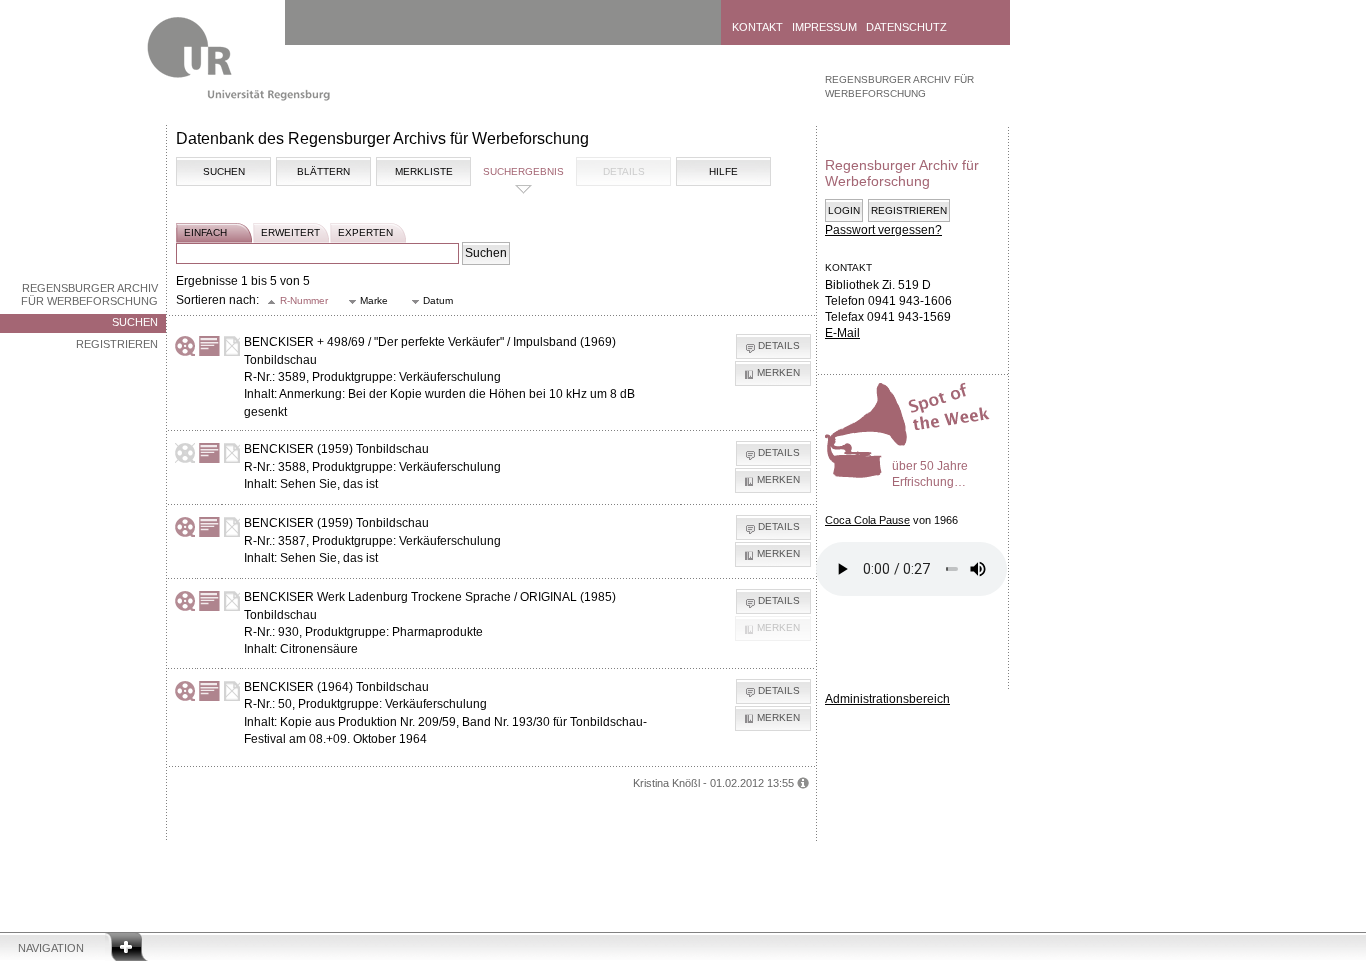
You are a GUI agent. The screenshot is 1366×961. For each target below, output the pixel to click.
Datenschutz (906, 27)
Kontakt (757, 27)
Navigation (51, 948)
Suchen (135, 322)
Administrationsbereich (887, 699)
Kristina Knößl (666, 783)
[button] (298, 301)
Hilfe (723, 171)
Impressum (824, 27)
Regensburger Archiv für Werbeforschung (89, 294)
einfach (205, 232)
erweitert (290, 232)
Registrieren (117, 344)
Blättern (323, 171)
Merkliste (424, 171)
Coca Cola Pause (867, 520)
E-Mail (842, 333)
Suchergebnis (523, 171)
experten (365, 232)
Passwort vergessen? (883, 230)
